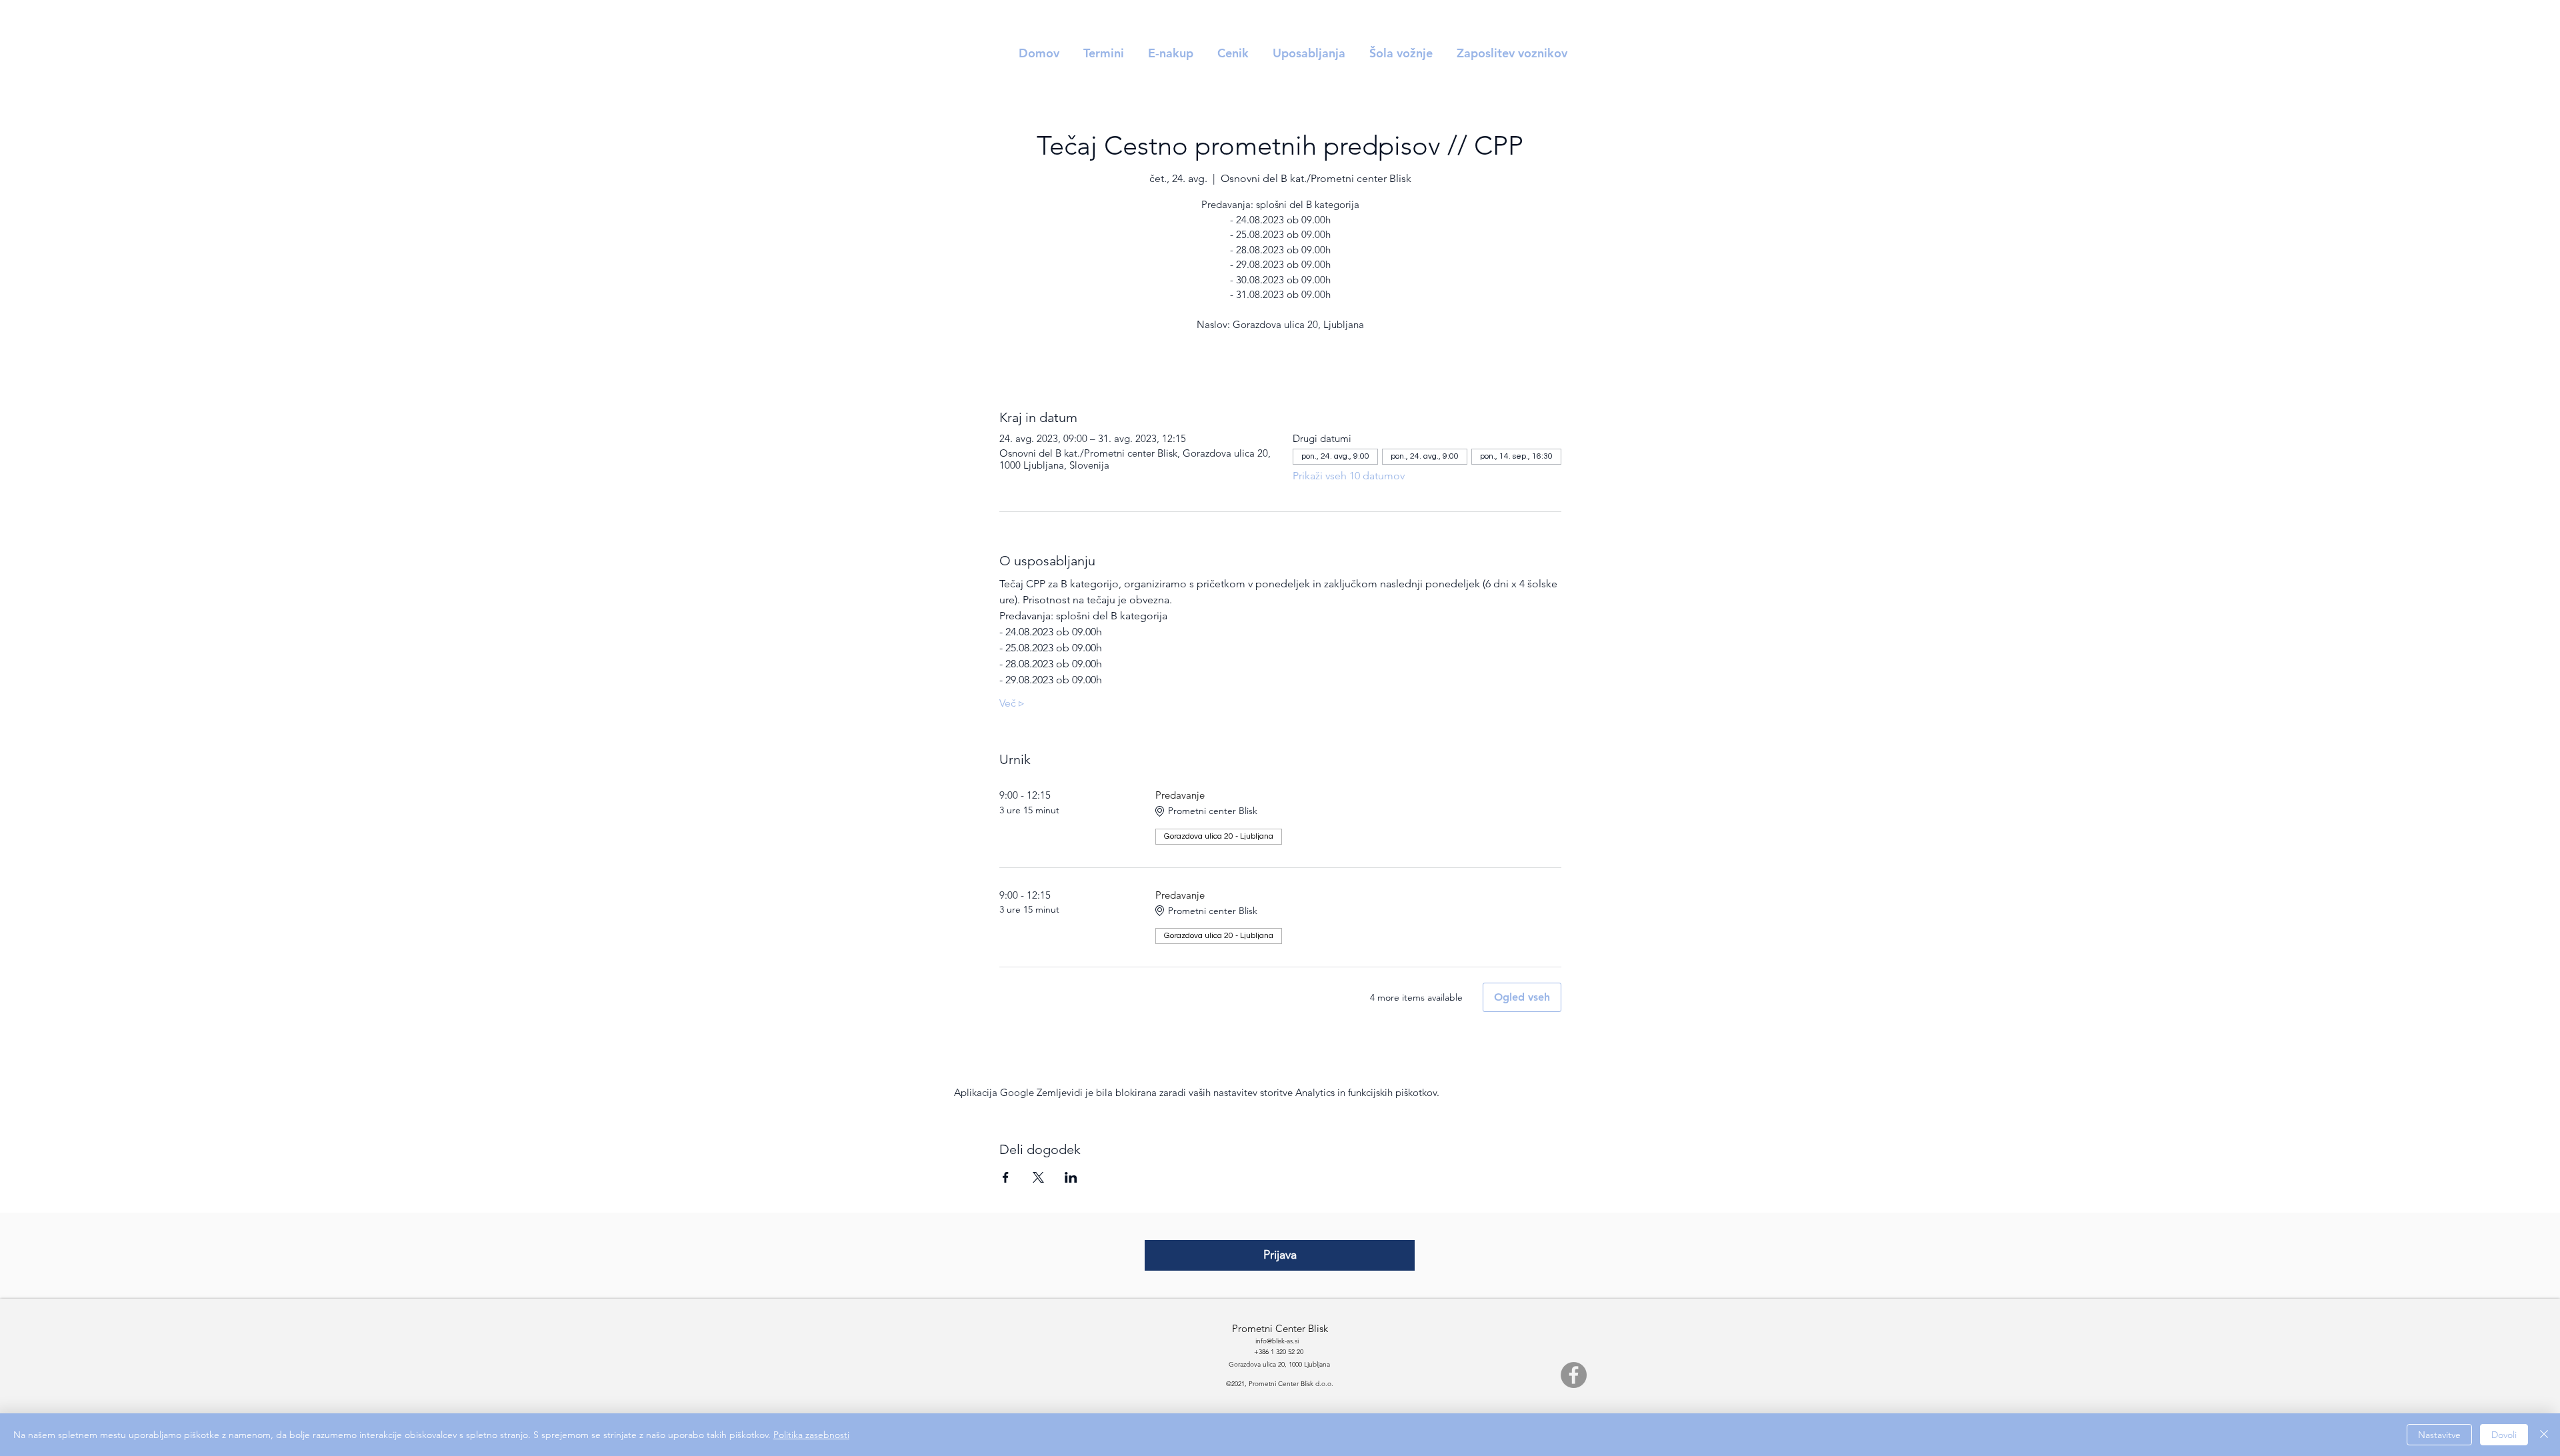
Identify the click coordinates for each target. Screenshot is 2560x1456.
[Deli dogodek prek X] (1038, 1177)
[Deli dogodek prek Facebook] (1006, 1177)
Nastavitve (2439, 1435)
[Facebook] (1574, 1375)
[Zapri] (2544, 1435)
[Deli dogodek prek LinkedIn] (1071, 1177)
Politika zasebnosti (811, 1435)
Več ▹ (1012, 703)
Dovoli (2504, 1435)
